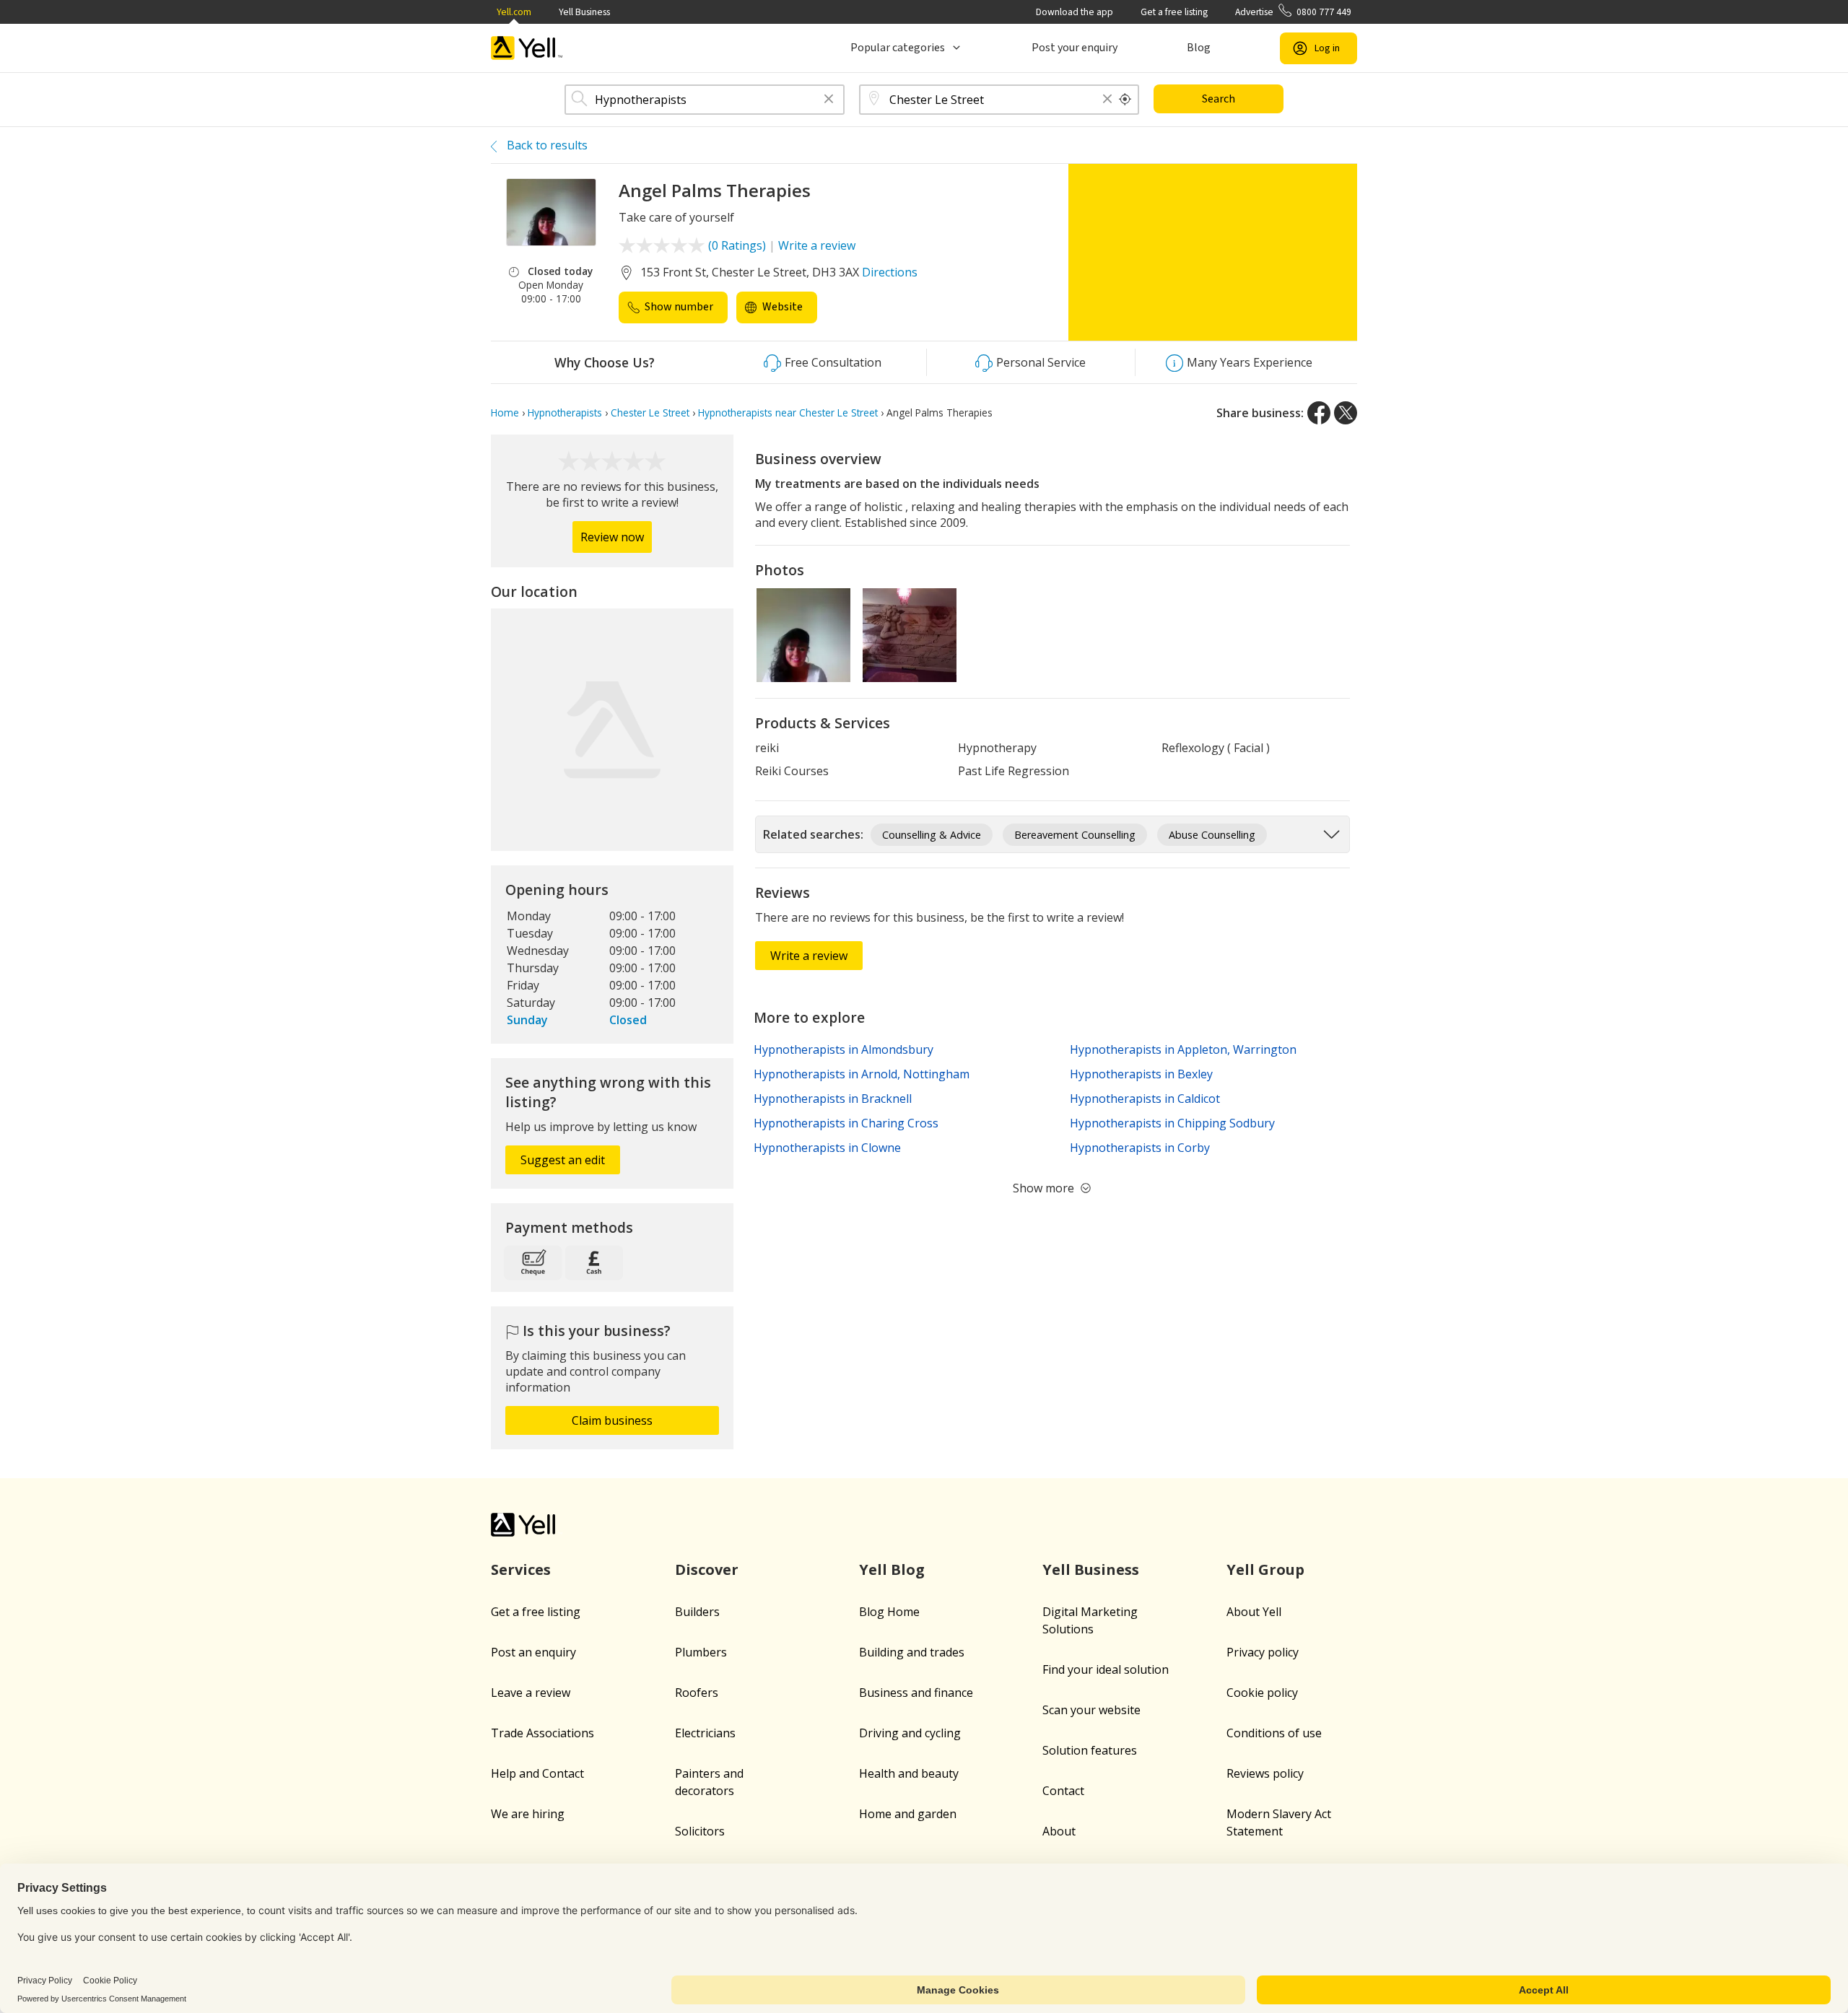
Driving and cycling (910, 1733)
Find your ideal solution (1106, 1669)
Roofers (697, 1693)
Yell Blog (892, 1569)
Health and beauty (909, 1773)
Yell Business (584, 12)
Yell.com (514, 12)
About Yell (1254, 1612)
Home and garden (908, 1814)
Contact (1063, 1791)
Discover (707, 1569)
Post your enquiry (1075, 48)
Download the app (1075, 12)
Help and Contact (537, 1773)
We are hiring (528, 1814)
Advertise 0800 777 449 (1293, 12)
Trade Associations (542, 1733)
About (1059, 1831)
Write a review (817, 245)
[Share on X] (1346, 413)
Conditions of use (1274, 1733)
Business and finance (916, 1693)
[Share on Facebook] (1319, 413)
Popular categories (898, 48)
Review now (612, 537)
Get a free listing (1174, 12)
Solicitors (700, 1831)
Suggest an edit (563, 1160)
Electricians (705, 1733)
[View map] (612, 730)
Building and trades (912, 1652)
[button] (829, 100)
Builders (697, 1612)
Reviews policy (1265, 1773)
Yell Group (1265, 1569)
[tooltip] (1125, 100)
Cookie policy (1262, 1693)
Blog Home (889, 1612)
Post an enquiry (533, 1652)
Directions (890, 272)
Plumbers (701, 1652)
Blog (1199, 48)
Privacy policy (1263, 1652)
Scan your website (1091, 1710)
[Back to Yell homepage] (527, 48)
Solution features (1090, 1750)
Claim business (612, 1420)
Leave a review (531, 1693)
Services (521, 1569)
